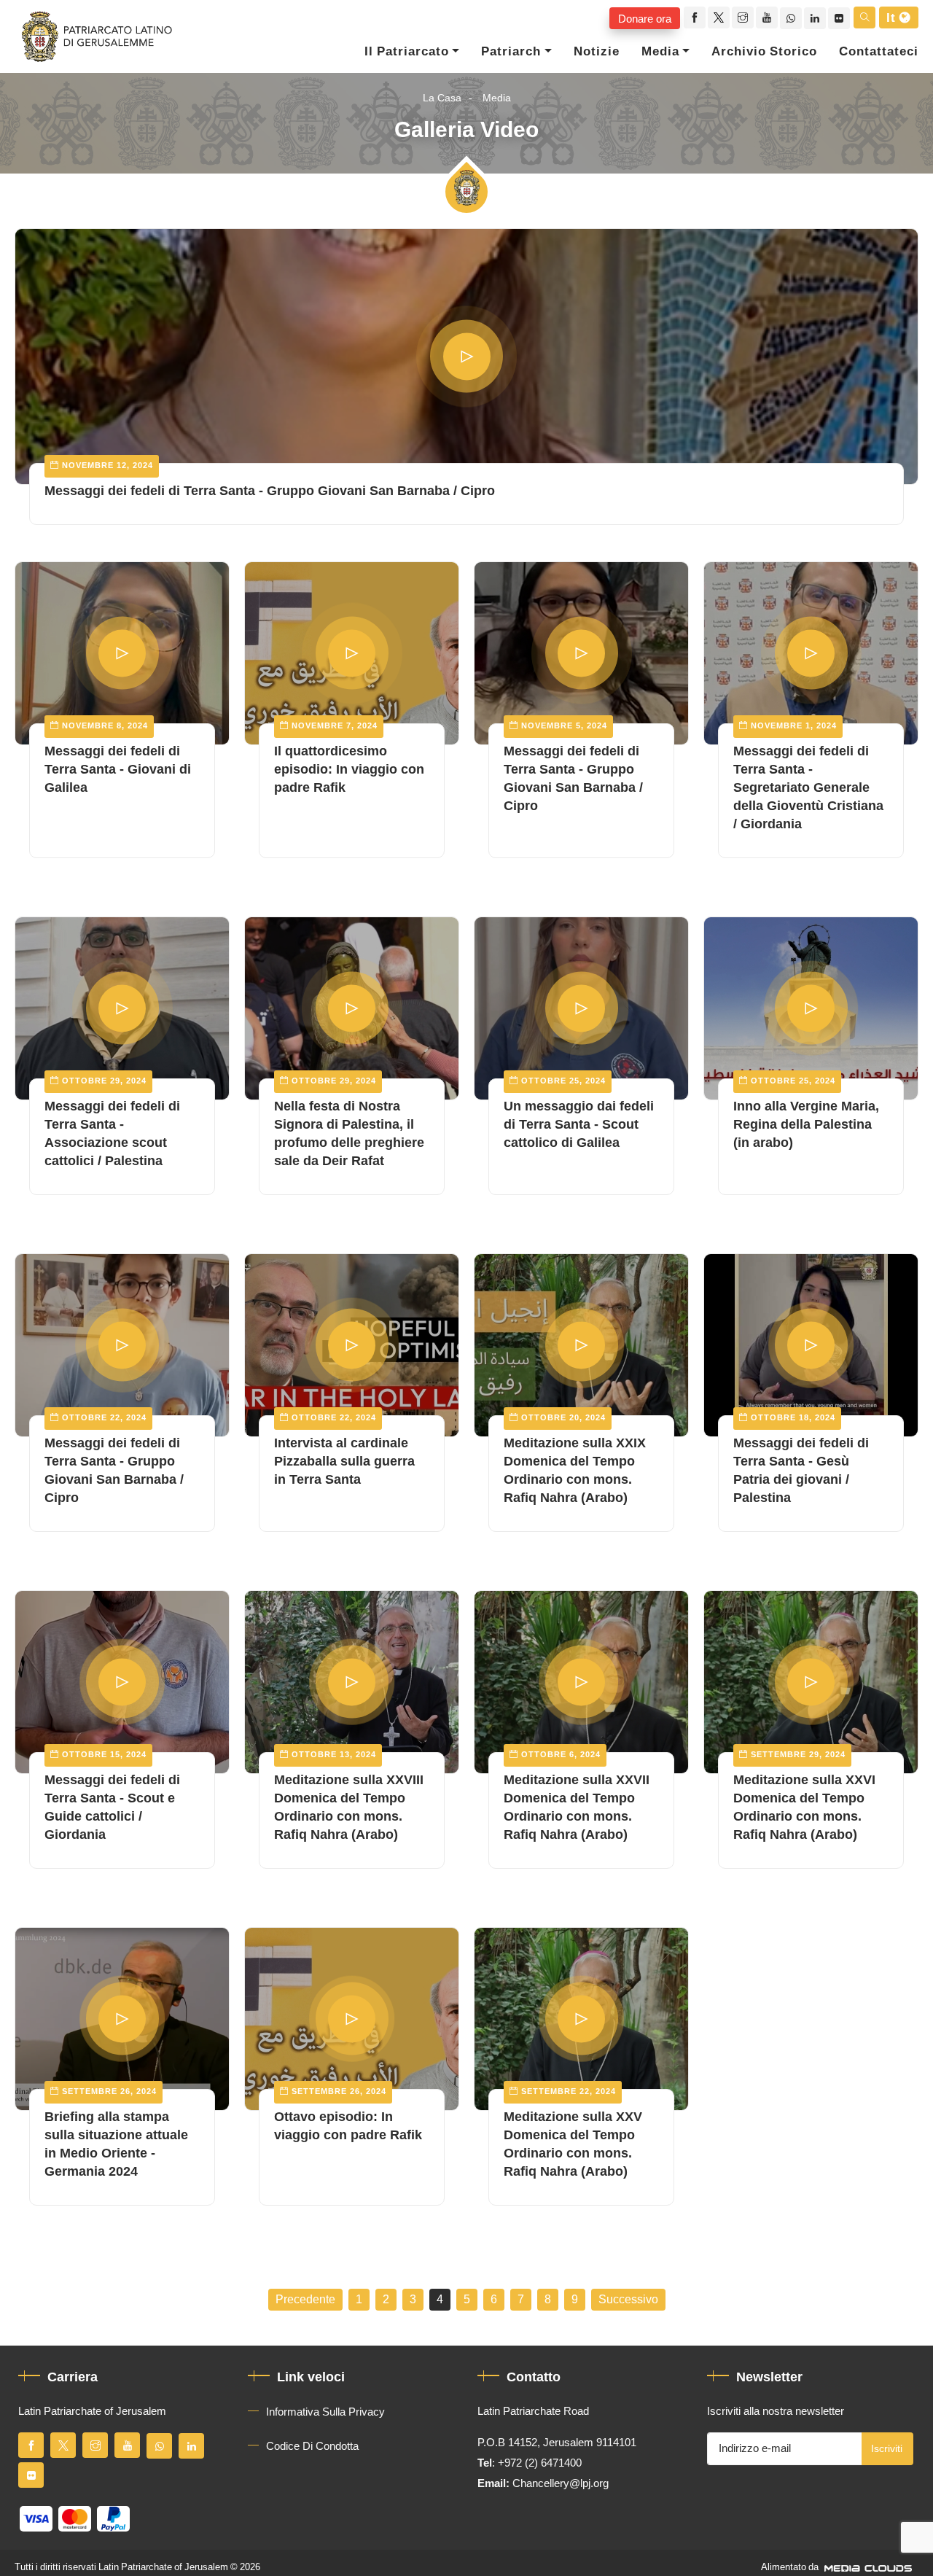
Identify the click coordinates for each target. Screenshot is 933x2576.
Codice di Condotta (312, 2446)
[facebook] (695, 17)
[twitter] (719, 17)
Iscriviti (887, 2449)
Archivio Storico (764, 52)
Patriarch (511, 52)
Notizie (597, 52)
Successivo (628, 2300)
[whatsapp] (791, 18)
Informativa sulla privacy (325, 2412)
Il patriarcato (407, 52)
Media (660, 52)
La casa (442, 98)
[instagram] (743, 17)
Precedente (305, 2300)
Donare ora (645, 18)
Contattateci (879, 52)
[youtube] (767, 17)
